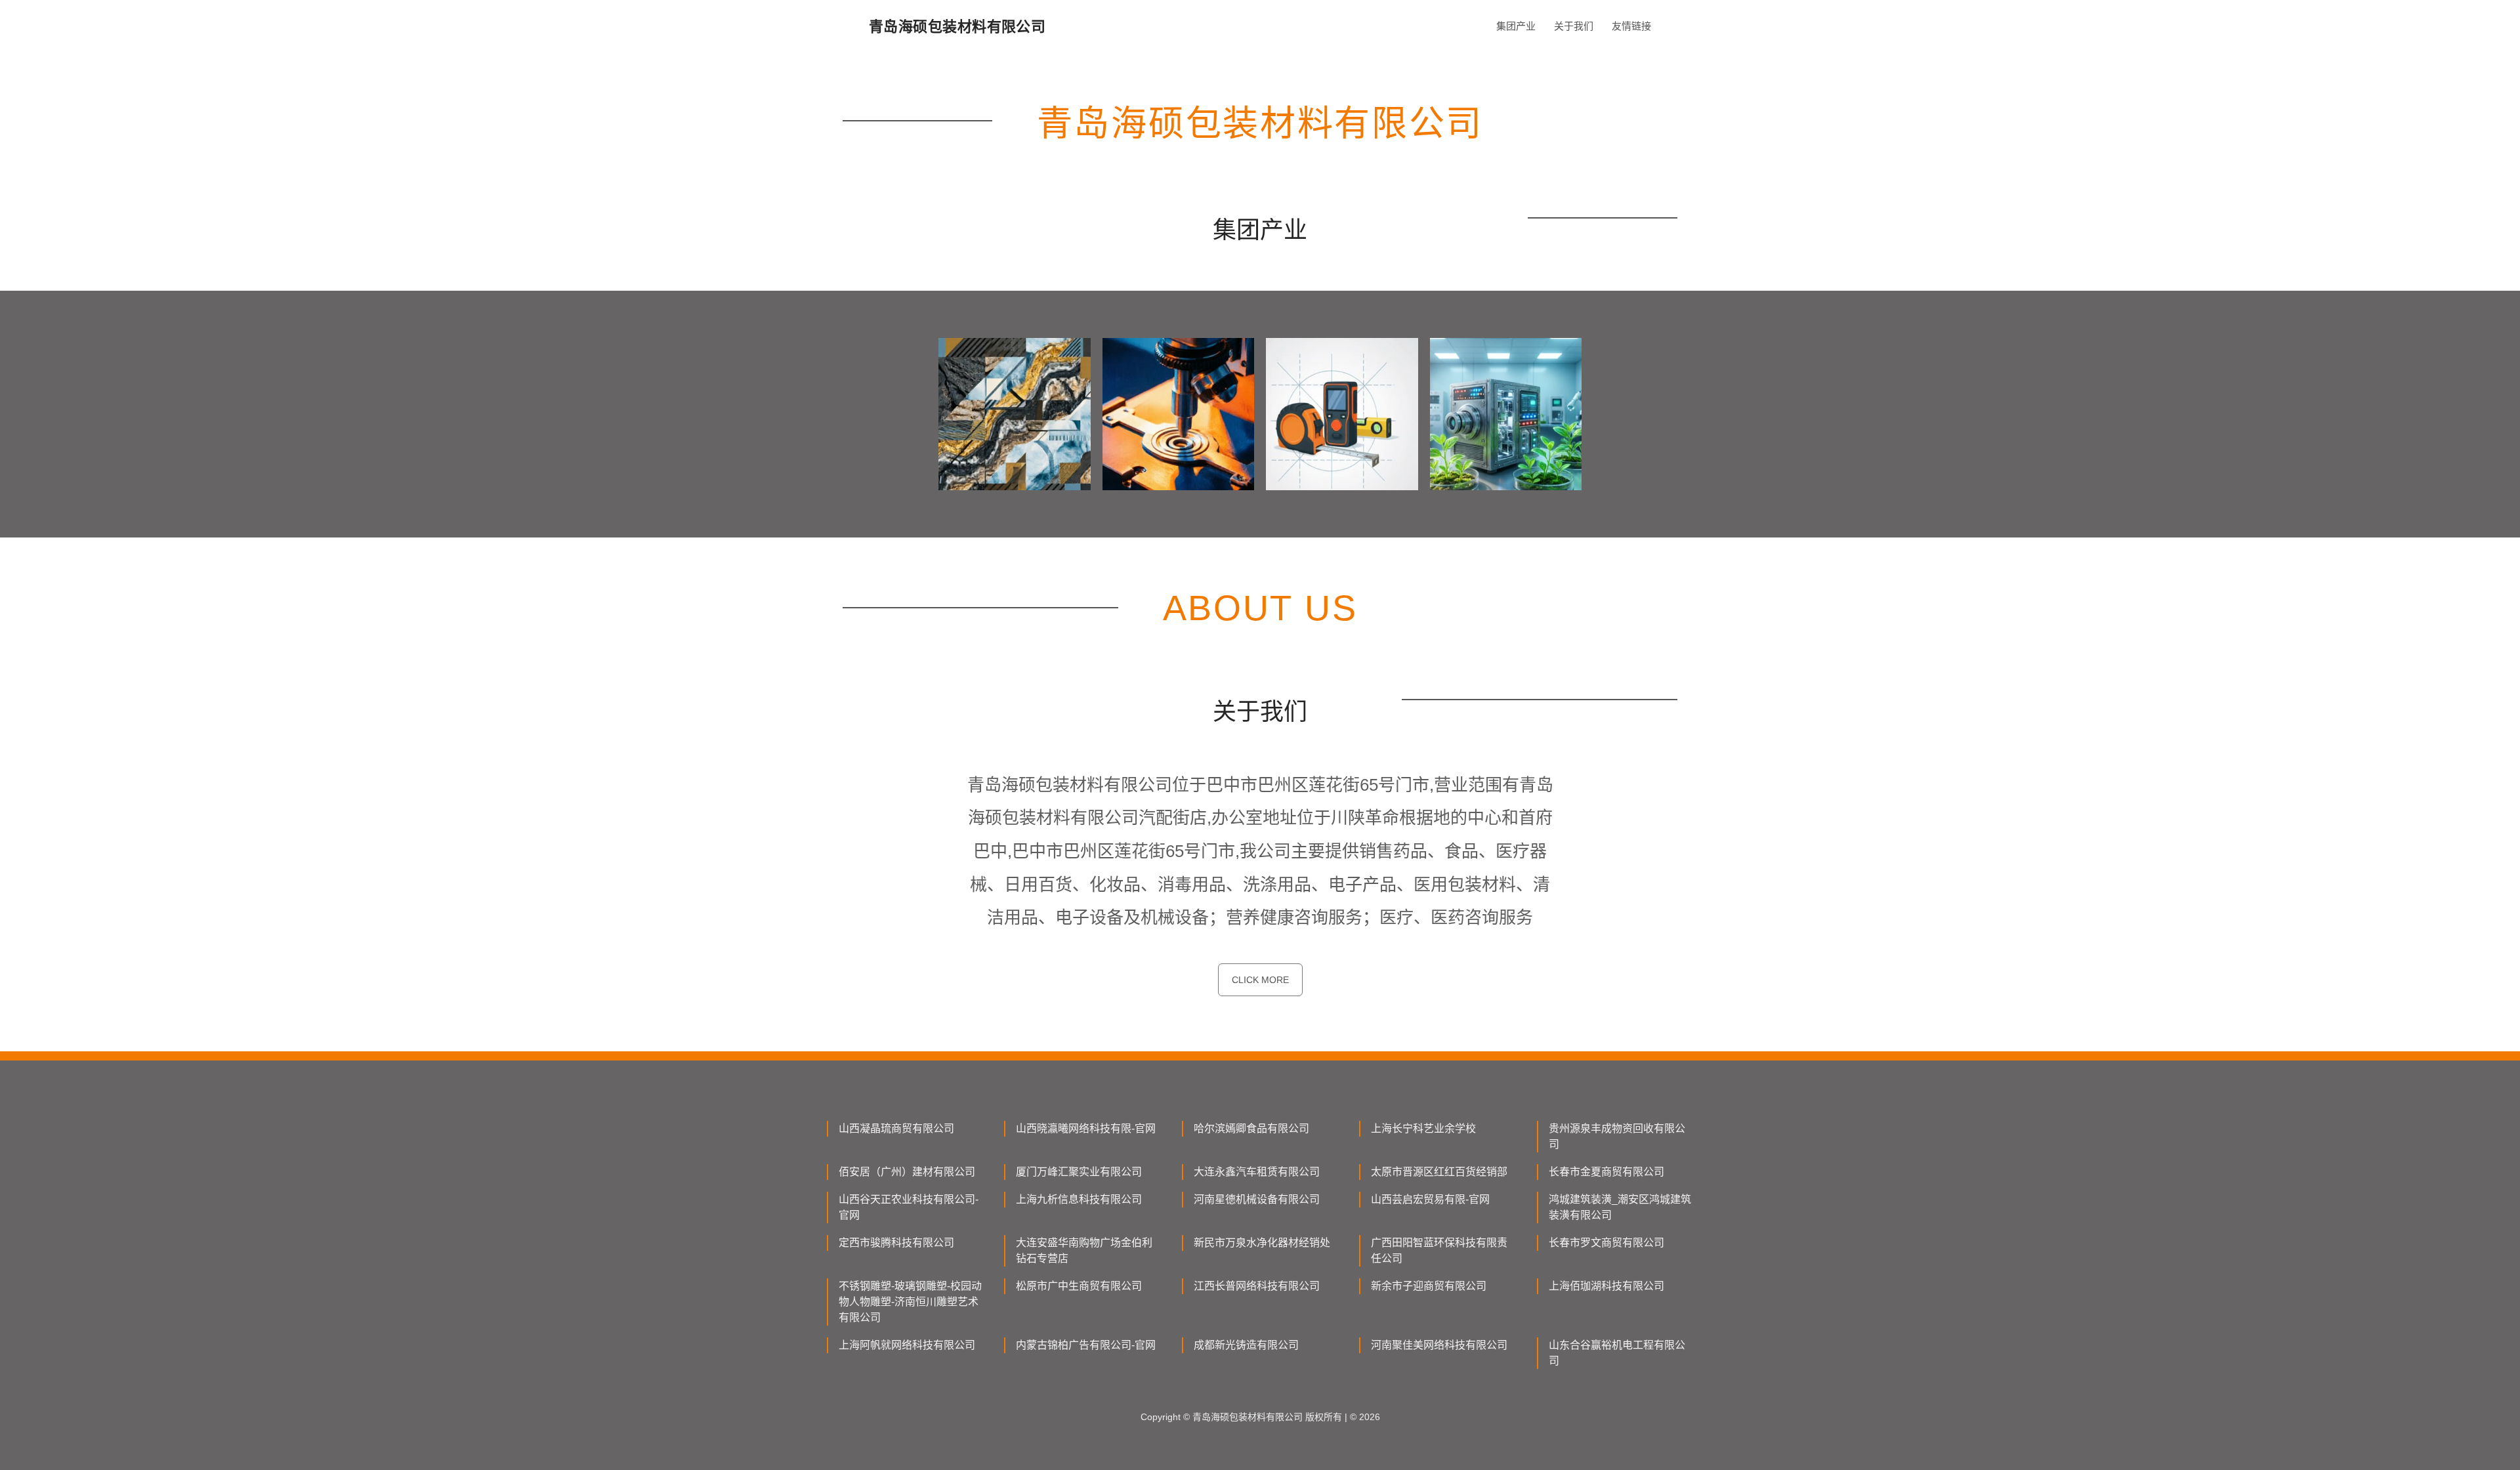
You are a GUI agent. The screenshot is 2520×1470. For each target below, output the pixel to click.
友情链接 (1631, 26)
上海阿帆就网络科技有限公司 (907, 1345)
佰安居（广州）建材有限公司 (907, 1172)
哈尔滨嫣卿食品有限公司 (1251, 1128)
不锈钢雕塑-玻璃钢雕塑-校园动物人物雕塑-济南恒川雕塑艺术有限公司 (910, 1302)
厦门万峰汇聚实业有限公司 (1079, 1172)
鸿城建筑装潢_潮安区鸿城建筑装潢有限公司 (1620, 1207)
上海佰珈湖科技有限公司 (1606, 1286)
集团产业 (1516, 26)
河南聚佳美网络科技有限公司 (1439, 1345)
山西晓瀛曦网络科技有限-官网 (1086, 1128)
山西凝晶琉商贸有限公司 (896, 1128)
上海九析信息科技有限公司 (1079, 1199)
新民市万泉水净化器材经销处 (1262, 1243)
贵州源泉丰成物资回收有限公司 (1617, 1136)
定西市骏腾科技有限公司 (896, 1243)
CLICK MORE (1260, 980)
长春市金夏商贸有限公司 (1606, 1172)
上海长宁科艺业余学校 (1423, 1128)
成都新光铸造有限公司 (1246, 1345)
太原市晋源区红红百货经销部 (1439, 1172)
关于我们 (1574, 26)
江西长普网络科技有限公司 (1257, 1286)
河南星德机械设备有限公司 (1257, 1199)
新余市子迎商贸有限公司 (1429, 1286)
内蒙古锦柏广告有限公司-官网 (1086, 1345)
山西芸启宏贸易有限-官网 (1430, 1199)
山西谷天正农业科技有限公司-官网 (909, 1207)
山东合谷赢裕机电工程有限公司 (1617, 1353)
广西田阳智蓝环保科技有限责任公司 (1439, 1250)
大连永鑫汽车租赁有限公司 (1257, 1172)
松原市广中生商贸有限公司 (1079, 1286)
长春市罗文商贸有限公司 (1606, 1243)
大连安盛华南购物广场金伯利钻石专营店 (1084, 1250)
